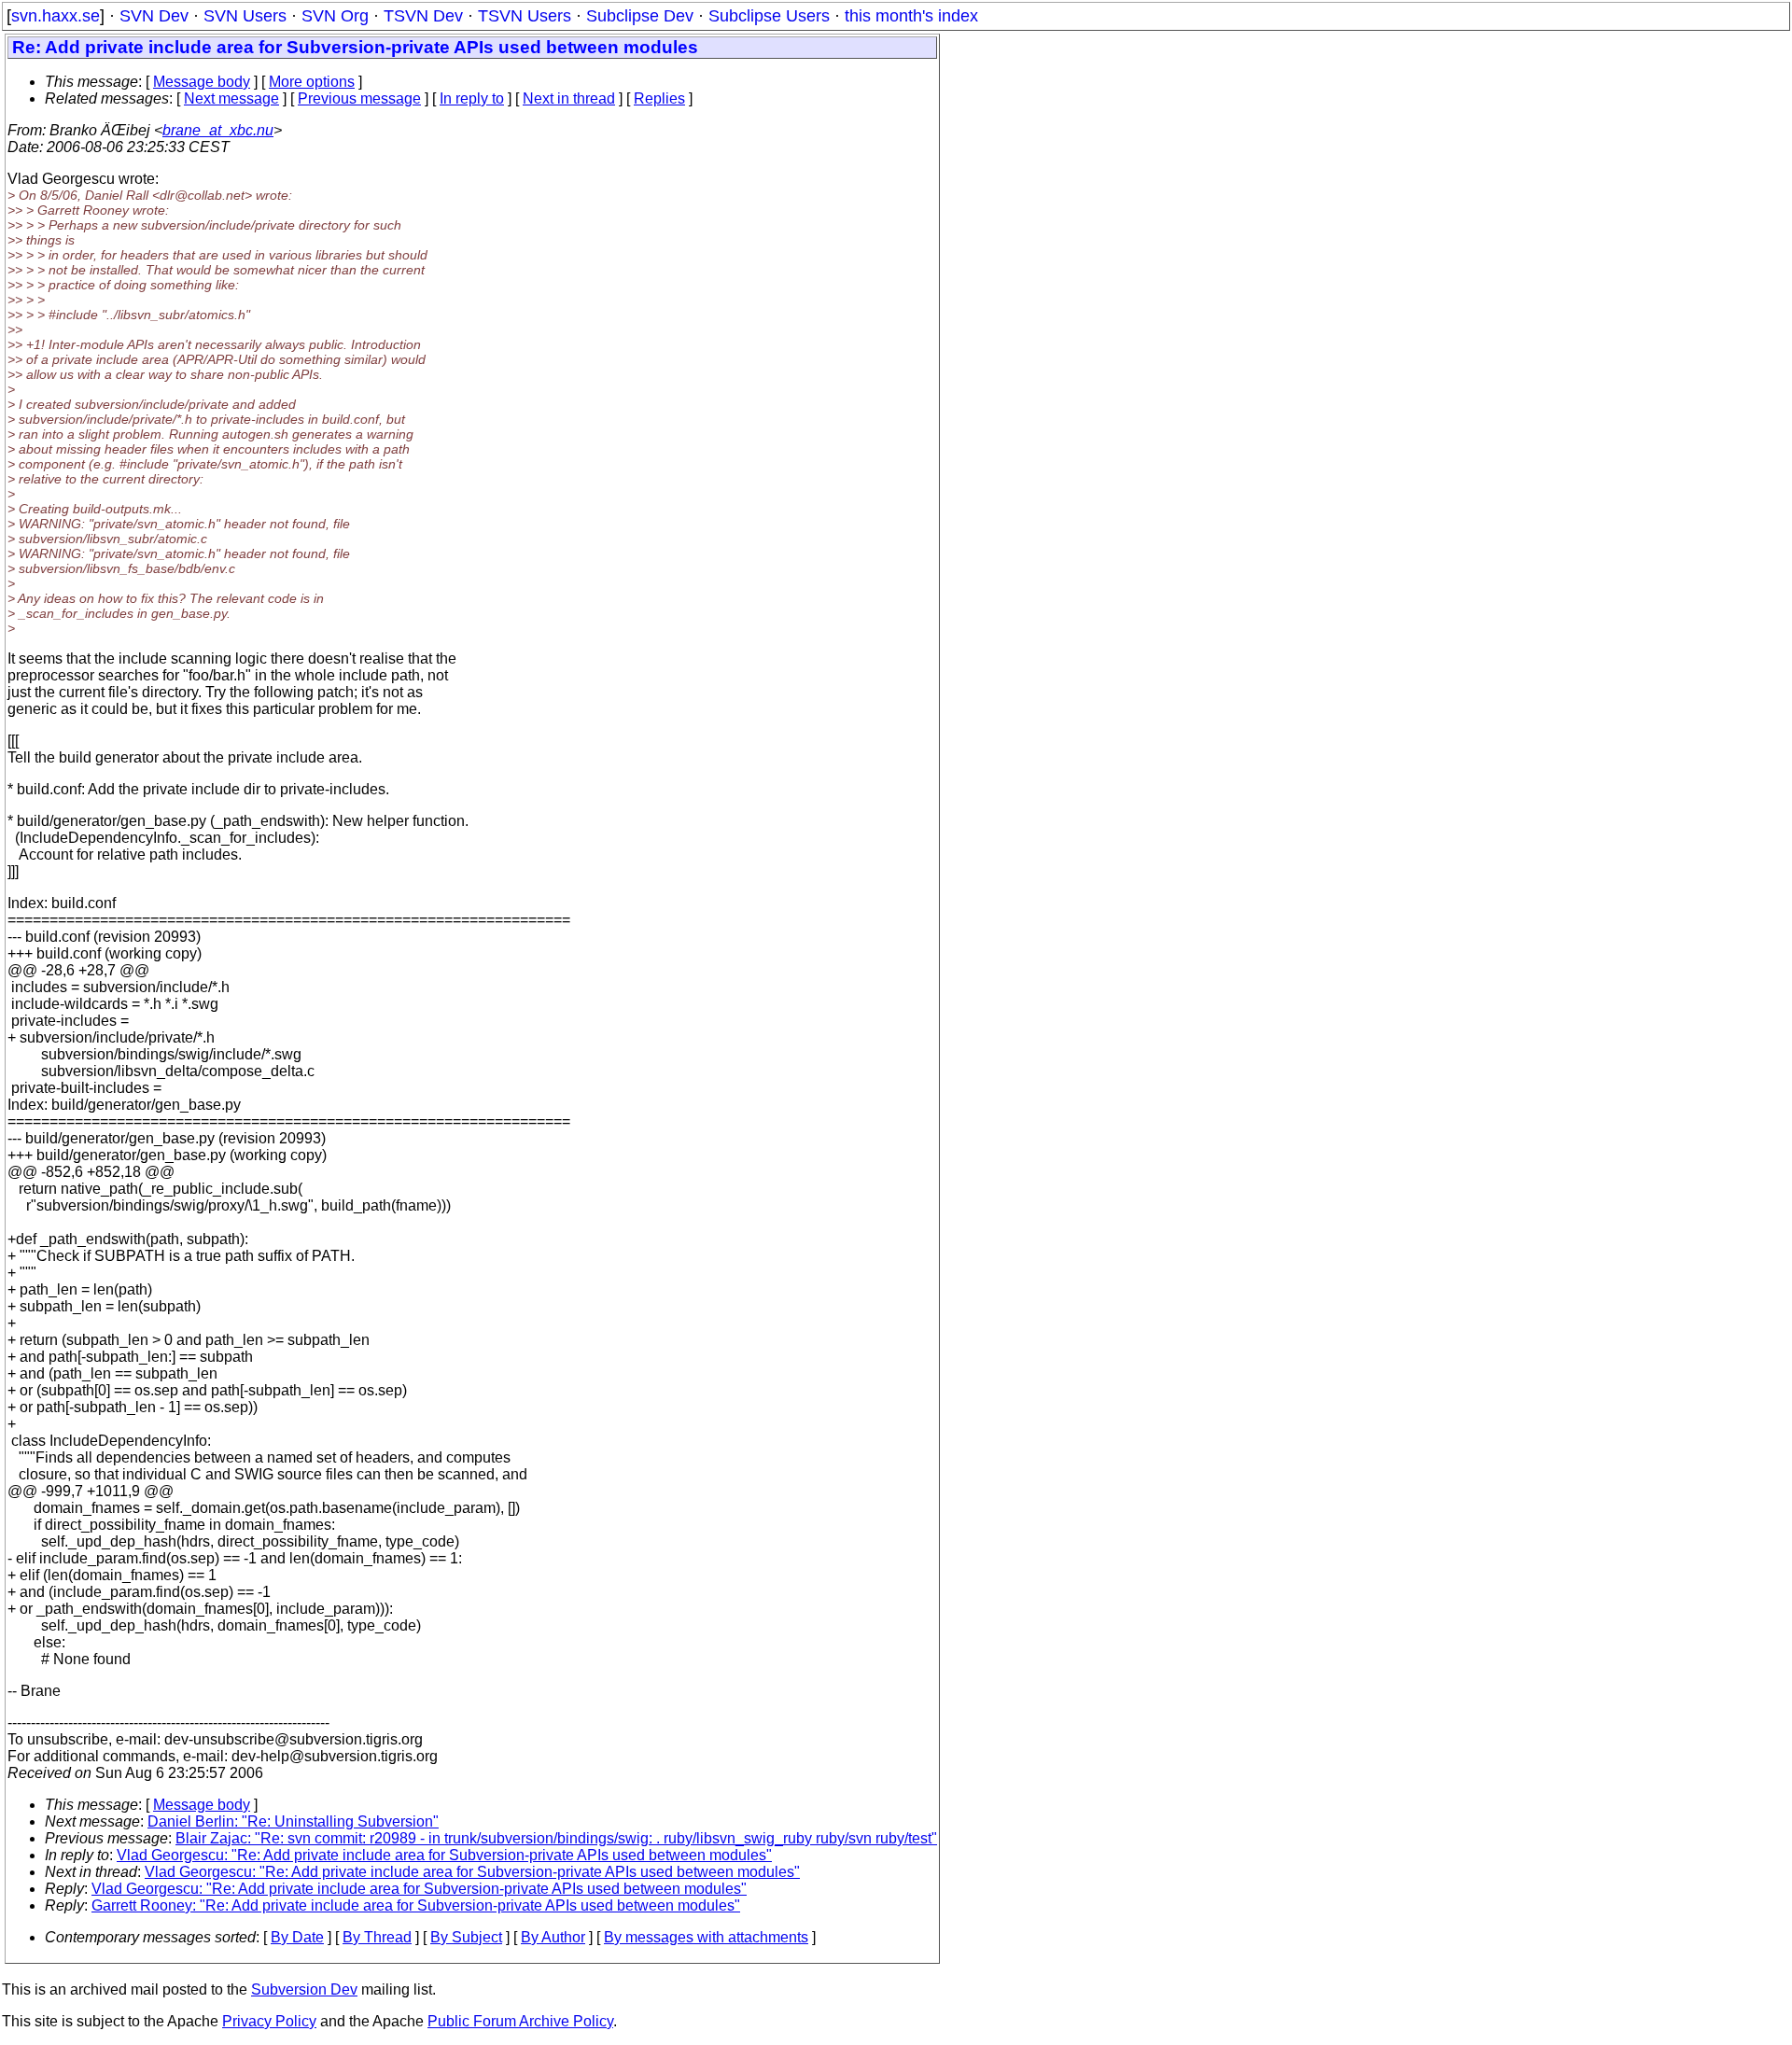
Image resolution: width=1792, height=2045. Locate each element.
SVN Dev (154, 16)
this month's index (911, 16)
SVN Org (335, 16)
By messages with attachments (706, 1937)
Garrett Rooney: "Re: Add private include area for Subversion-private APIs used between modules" (416, 1905)
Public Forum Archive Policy (520, 2021)
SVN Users (245, 16)
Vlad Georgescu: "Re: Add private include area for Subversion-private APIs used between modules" (444, 1855)
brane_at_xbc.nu (218, 130)
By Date (297, 1937)
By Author (553, 1937)
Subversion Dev (304, 1989)
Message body (202, 82)
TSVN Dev (423, 16)
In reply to (472, 98)
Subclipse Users (769, 16)
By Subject (466, 1937)
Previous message (359, 98)
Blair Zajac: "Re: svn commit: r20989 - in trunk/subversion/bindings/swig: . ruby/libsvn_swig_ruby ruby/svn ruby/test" (556, 1838)
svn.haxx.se (56, 16)
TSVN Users (525, 16)
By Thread (377, 1937)
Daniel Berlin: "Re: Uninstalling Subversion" (293, 1821)
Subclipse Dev (640, 16)
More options (312, 82)
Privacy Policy (269, 2021)
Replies (659, 98)
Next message (231, 98)
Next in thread (569, 98)
